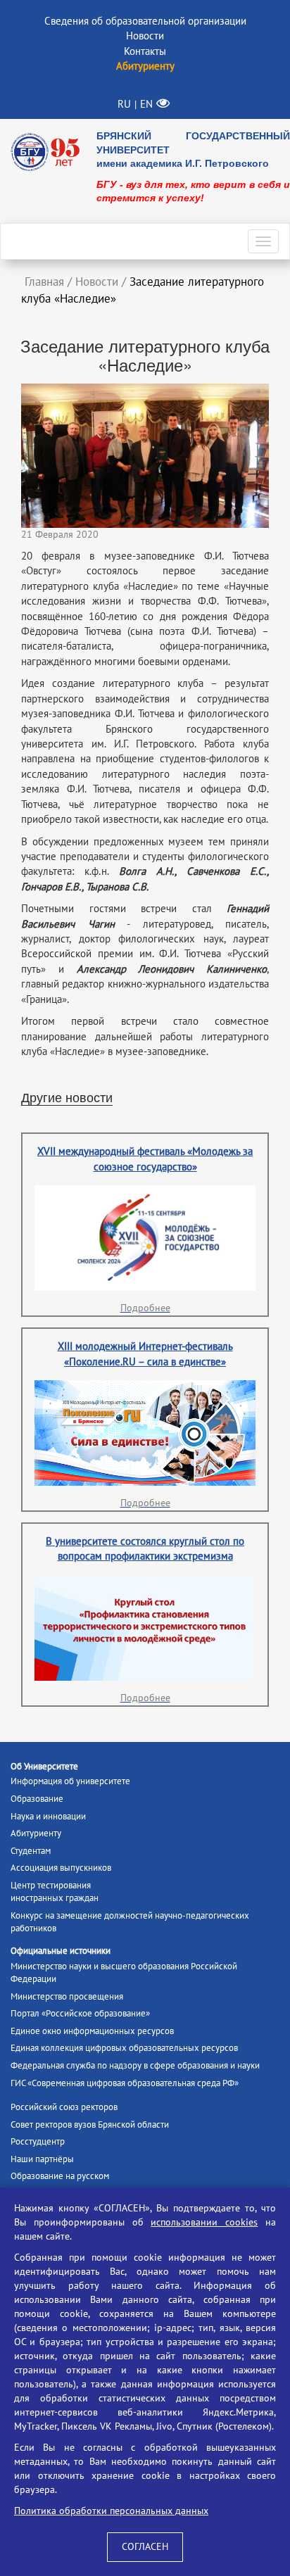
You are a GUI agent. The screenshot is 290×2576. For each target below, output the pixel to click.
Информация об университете (70, 1781)
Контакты (145, 51)
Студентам (31, 1851)
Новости (145, 36)
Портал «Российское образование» (80, 2014)
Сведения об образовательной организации (145, 21)
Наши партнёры (42, 2159)
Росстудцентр (38, 2142)
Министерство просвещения (67, 1997)
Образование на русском (60, 2176)
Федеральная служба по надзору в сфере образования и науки (135, 2066)
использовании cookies (204, 2222)
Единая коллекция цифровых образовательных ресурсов (124, 2048)
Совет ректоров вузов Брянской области (90, 2125)
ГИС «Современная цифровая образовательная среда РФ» (125, 2083)
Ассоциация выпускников (61, 1868)
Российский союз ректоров (64, 2107)
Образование (37, 1799)
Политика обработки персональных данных (111, 2511)
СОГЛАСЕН (145, 2547)
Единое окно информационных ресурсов (92, 2031)
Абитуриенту (36, 1833)
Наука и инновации (48, 1817)
